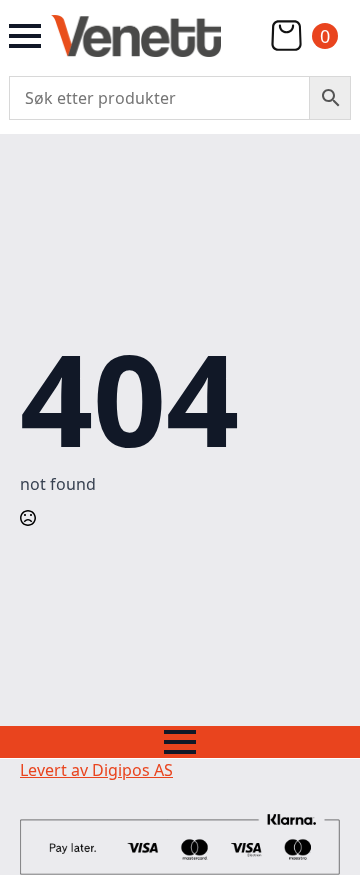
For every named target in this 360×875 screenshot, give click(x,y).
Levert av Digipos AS (96, 770)
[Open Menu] (25, 36)
